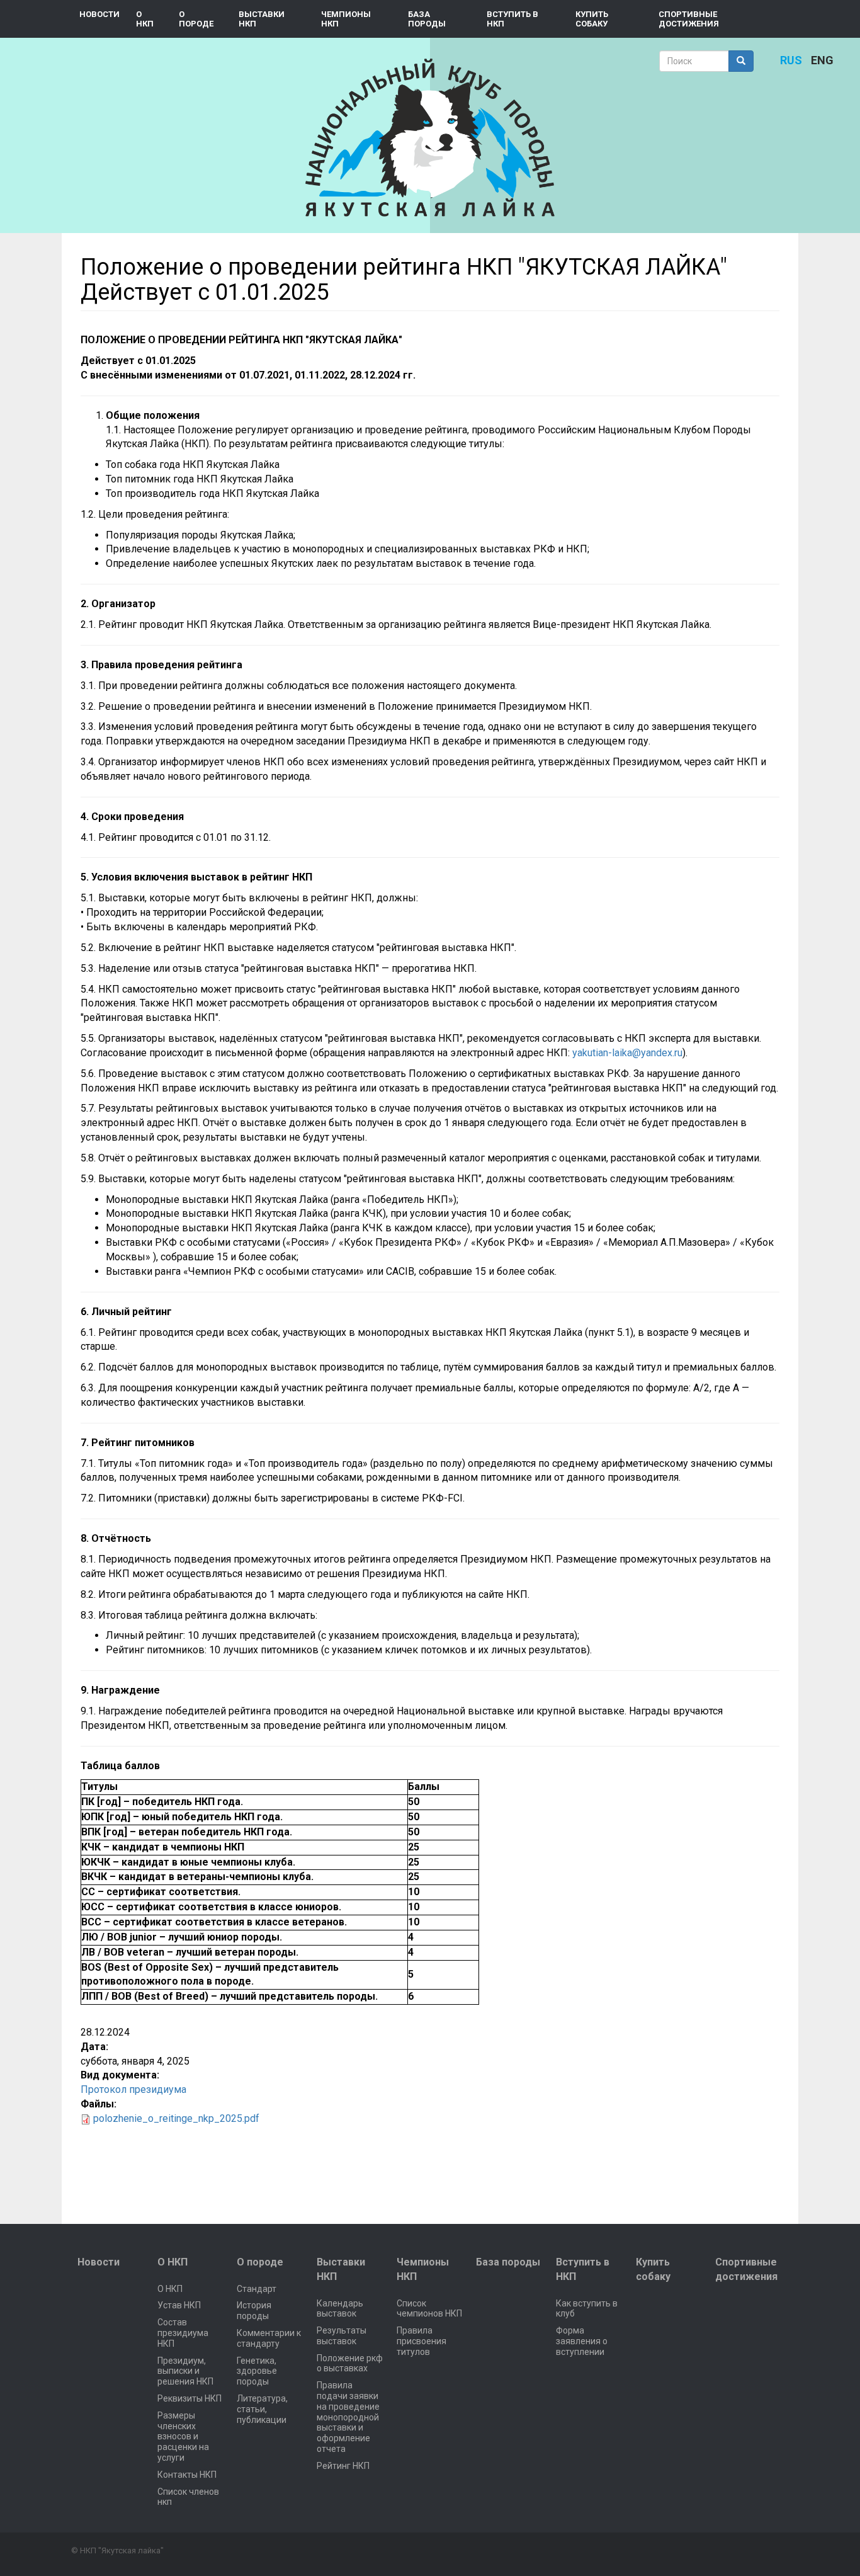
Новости (99, 14)
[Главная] (430, 138)
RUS (791, 60)
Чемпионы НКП (346, 19)
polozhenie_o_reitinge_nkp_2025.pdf (176, 2118)
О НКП (145, 19)
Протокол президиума (133, 2089)
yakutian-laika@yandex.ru (627, 1053)
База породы (427, 19)
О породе (196, 19)
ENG (822, 60)
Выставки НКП (262, 19)
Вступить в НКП (512, 19)
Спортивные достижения (689, 19)
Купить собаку (592, 19)
